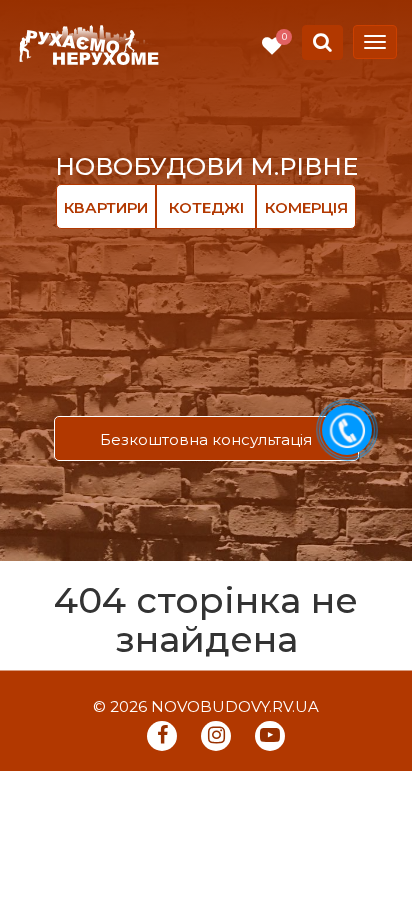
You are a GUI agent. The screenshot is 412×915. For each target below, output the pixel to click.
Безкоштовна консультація (206, 439)
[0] (272, 46)
